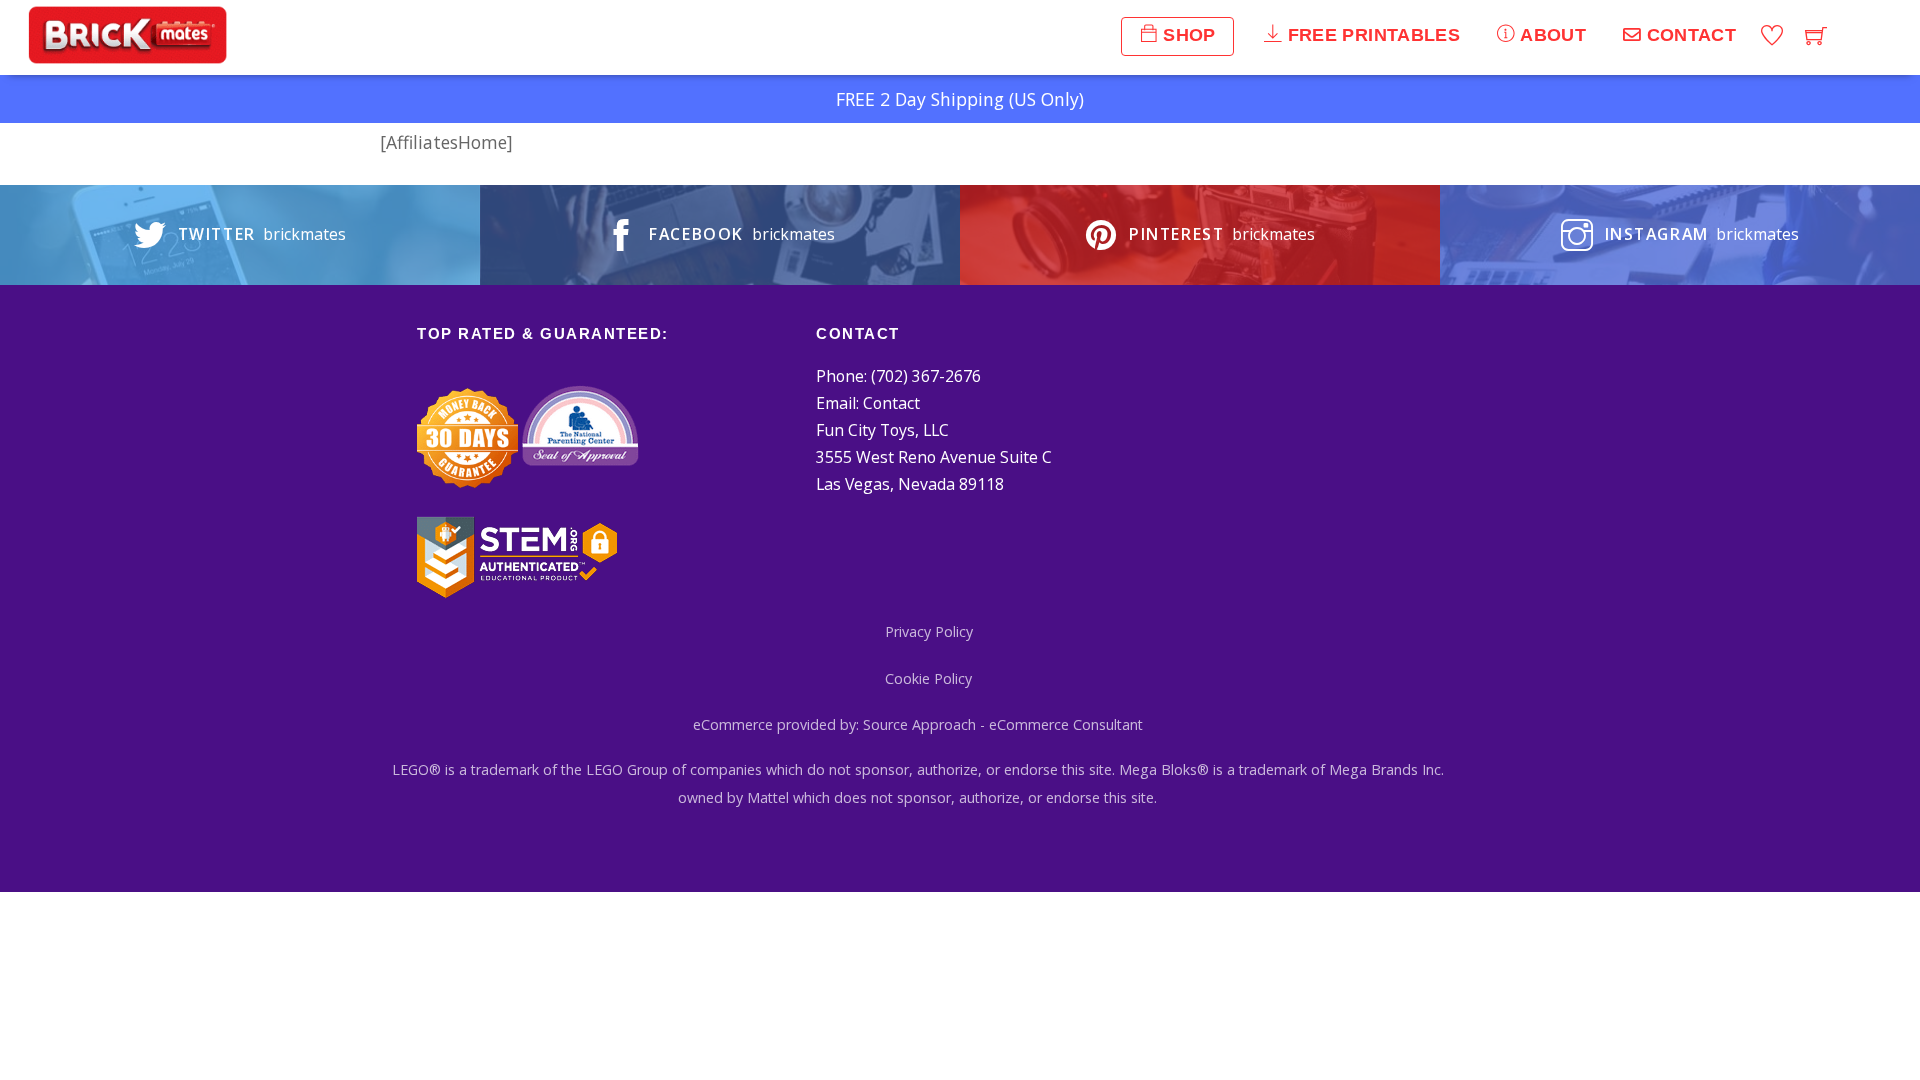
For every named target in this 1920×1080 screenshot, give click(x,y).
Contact (891, 403)
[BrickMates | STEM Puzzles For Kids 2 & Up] (128, 54)
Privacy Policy (929, 631)
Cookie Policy (928, 678)
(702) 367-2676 (926, 376)
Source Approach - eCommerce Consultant (1003, 724)
